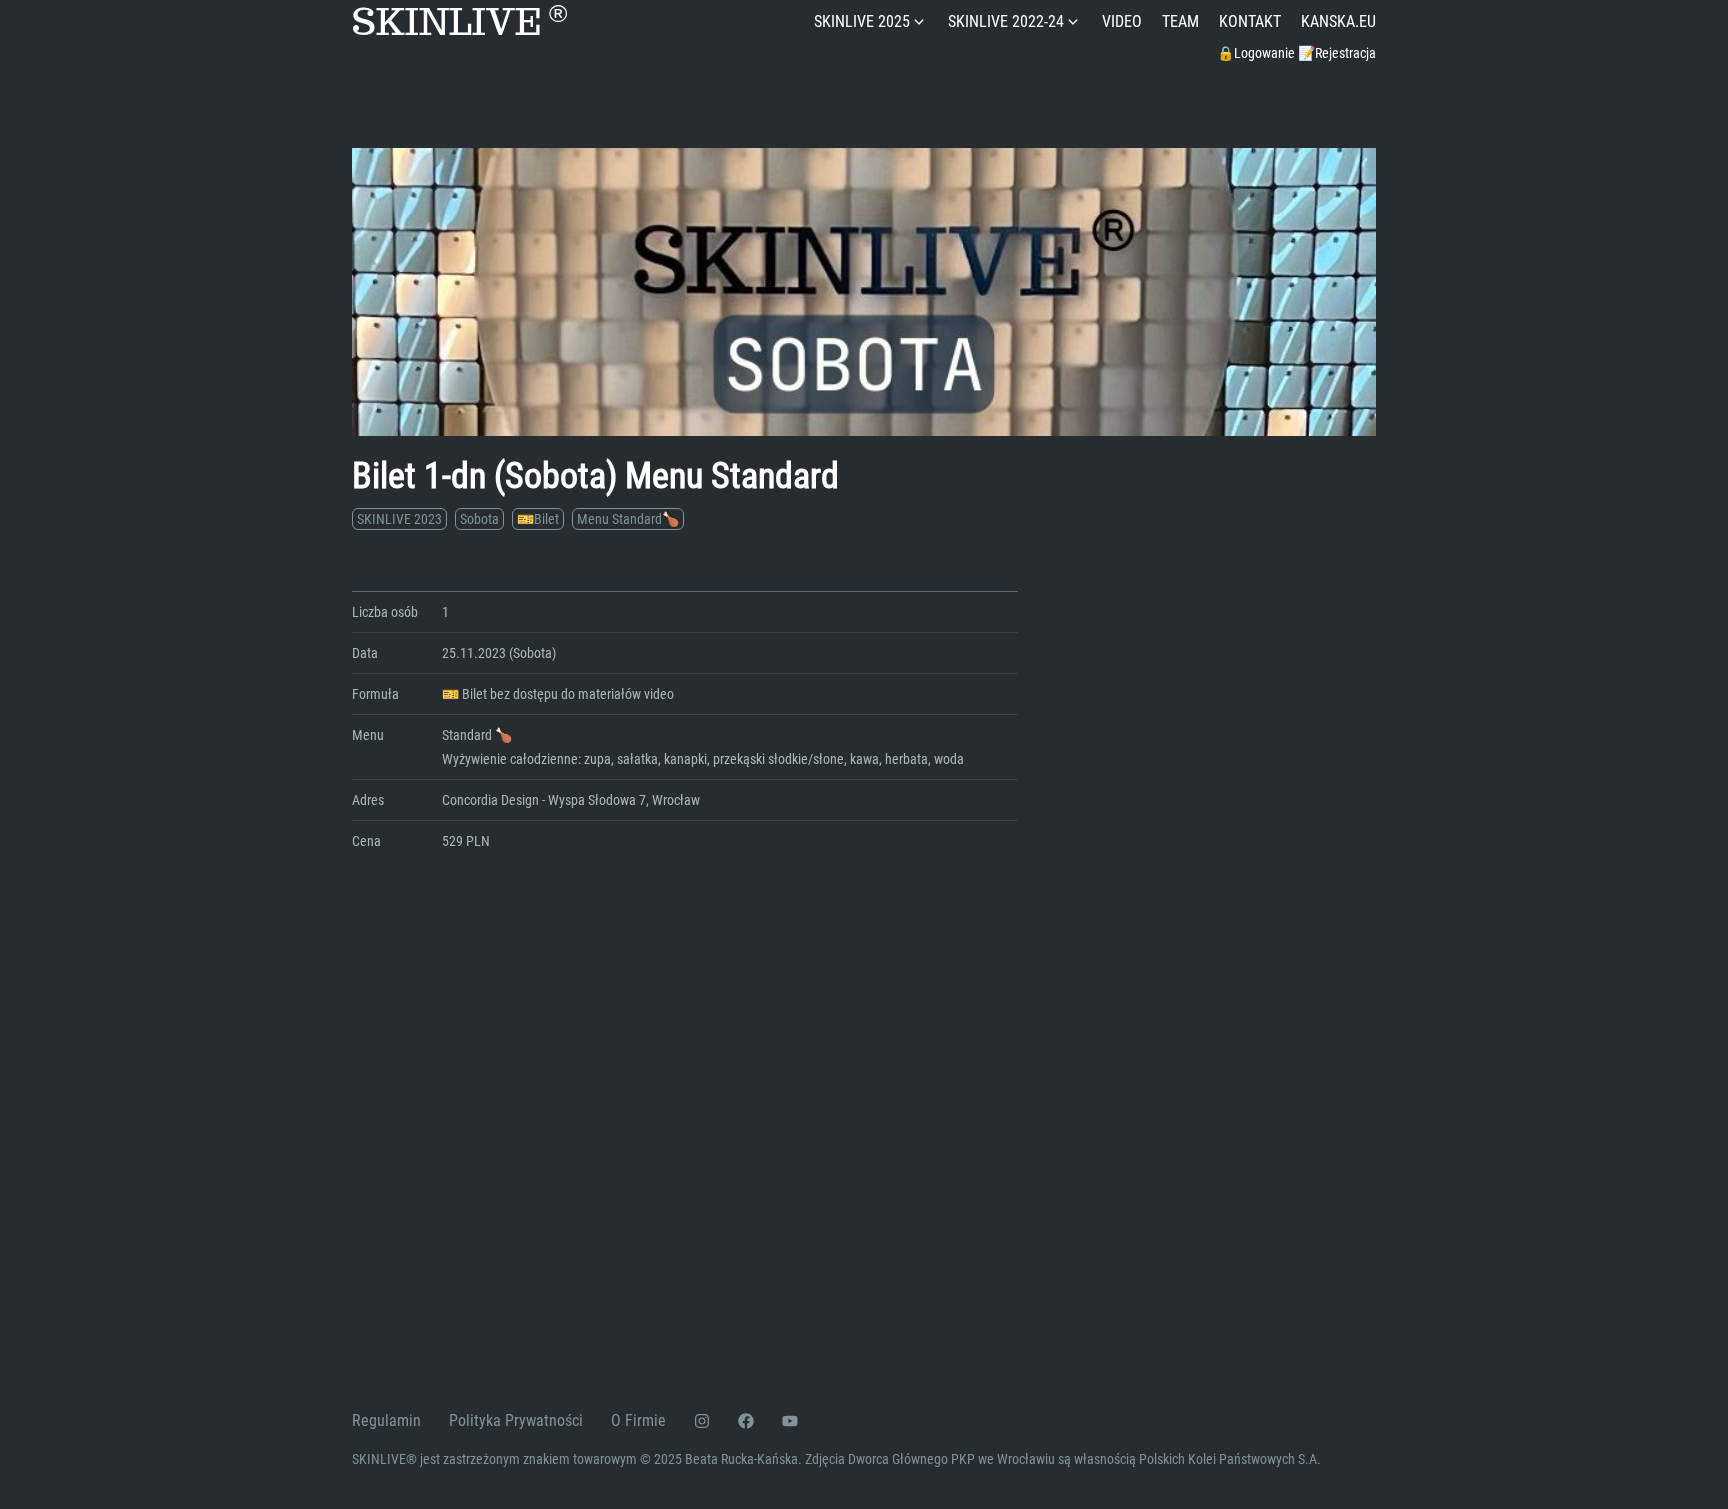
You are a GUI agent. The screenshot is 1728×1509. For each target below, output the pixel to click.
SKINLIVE (459, 22)
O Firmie (638, 1420)
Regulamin (386, 1420)
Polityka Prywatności (516, 1420)
